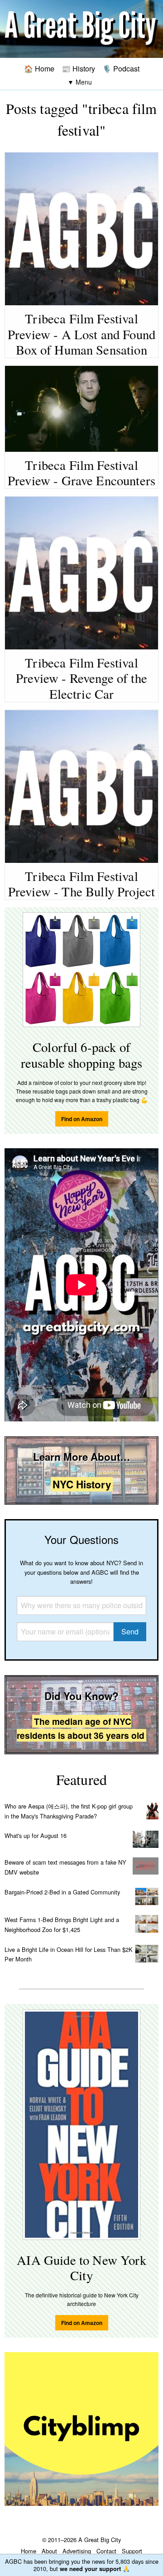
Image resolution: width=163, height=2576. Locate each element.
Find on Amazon (82, 1119)
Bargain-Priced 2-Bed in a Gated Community (62, 1892)
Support (132, 2551)
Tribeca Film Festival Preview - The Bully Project (81, 884)
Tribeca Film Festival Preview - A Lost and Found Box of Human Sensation (81, 334)
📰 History (78, 68)
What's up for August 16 (36, 1835)
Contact (106, 2551)
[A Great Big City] (81, 29)
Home (29, 2551)
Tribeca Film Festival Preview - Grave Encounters (81, 473)
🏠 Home (39, 68)
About (49, 2551)
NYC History (82, 1484)
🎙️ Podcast (121, 68)
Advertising (77, 2551)
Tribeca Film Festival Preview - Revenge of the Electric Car (81, 678)
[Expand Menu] (80, 82)
